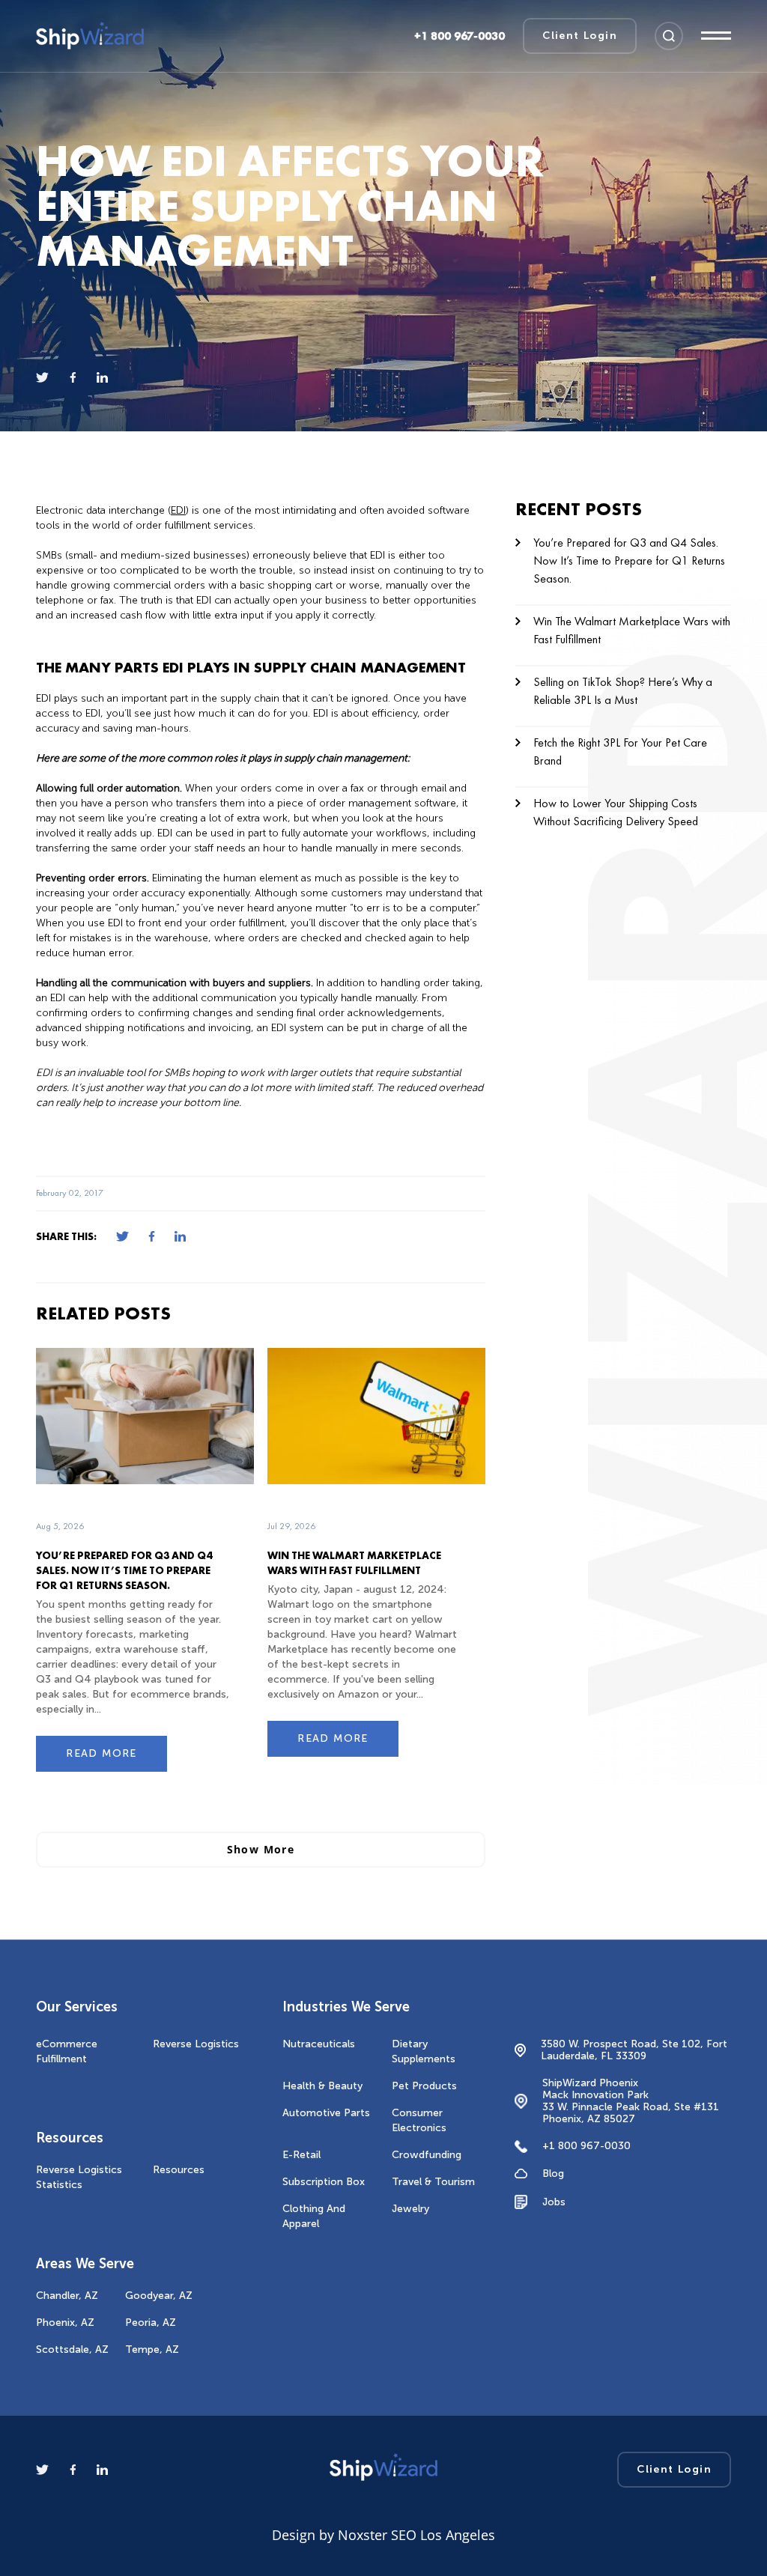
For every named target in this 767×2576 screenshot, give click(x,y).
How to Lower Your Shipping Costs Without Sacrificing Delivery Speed (616, 812)
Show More (261, 1849)
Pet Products (424, 2086)
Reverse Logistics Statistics (79, 2177)
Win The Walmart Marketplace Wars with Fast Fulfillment (632, 630)
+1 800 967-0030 (586, 2147)
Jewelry (410, 2209)
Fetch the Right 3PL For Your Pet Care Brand (620, 751)
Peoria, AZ (151, 2323)
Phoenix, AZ (65, 2323)
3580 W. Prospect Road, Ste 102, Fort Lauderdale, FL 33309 (634, 2050)
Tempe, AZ (152, 2349)
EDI (178, 510)
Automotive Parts (326, 2113)
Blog (553, 2174)
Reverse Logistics (196, 2044)
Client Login (580, 36)
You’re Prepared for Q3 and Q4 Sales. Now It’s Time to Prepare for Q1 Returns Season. (124, 1570)
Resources (179, 2170)
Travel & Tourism (433, 2182)
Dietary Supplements (424, 2051)
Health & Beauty (322, 2086)
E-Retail (301, 2155)
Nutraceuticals (319, 2044)
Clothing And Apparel (314, 2216)
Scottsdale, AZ (72, 2349)
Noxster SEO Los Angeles (416, 2535)
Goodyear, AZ (159, 2296)
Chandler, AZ (67, 2296)
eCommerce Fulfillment (67, 2051)
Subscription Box (324, 2182)
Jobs (554, 2202)
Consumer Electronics (419, 2120)
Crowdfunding (427, 2155)
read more (101, 1753)
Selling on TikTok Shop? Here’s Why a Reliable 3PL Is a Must (623, 691)
